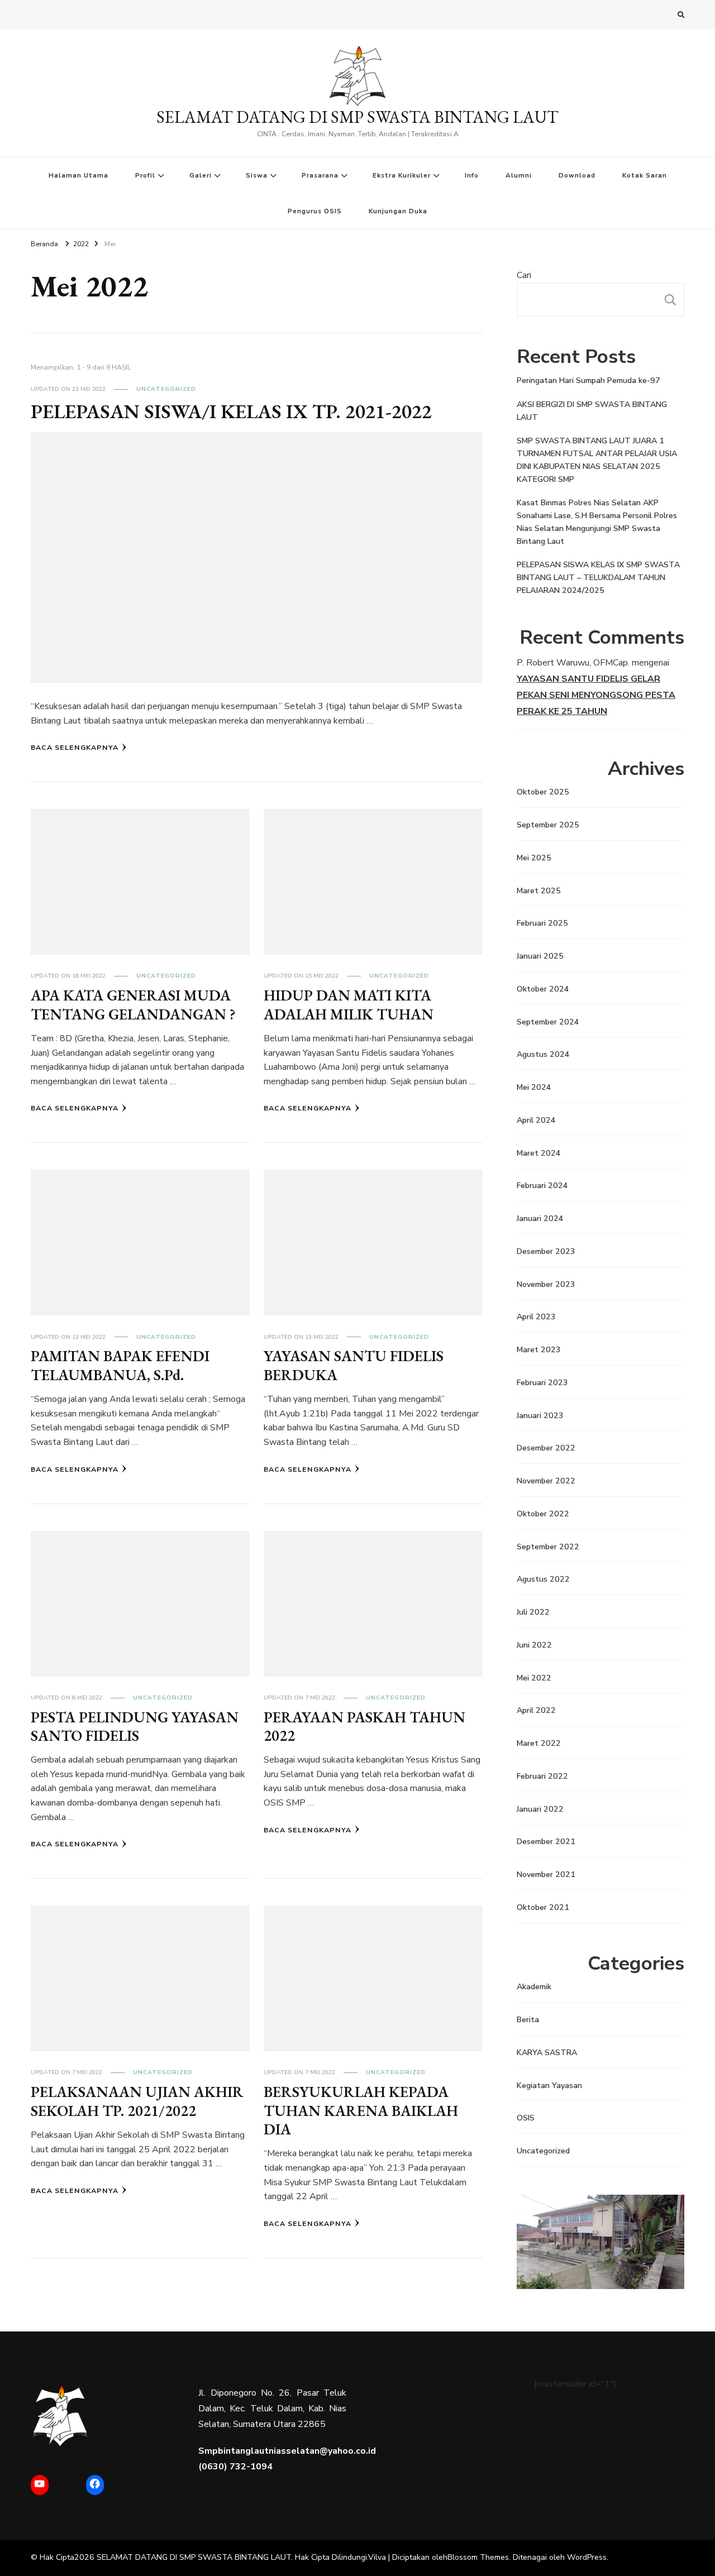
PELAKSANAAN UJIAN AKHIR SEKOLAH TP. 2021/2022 (137, 2101)
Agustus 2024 (543, 1054)
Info (472, 175)
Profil (145, 175)
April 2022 (536, 1710)
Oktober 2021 (543, 1907)
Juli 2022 (533, 1612)
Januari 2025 (540, 956)
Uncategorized (166, 389)
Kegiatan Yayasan (549, 2086)
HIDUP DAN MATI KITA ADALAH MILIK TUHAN (349, 1004)
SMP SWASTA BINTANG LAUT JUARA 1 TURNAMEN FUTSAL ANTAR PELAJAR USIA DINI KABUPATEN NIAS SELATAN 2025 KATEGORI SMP (597, 460)
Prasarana (320, 175)
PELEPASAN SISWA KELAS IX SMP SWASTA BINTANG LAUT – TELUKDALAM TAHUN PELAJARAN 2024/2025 (598, 578)
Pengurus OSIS (315, 211)
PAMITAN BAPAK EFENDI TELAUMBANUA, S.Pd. (120, 1365)
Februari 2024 (542, 1186)
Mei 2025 (534, 858)
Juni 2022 (534, 1645)
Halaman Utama (78, 175)
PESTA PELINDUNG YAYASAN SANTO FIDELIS (135, 1726)
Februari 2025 (542, 923)
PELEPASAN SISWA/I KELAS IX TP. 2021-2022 (231, 411)
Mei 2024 (534, 1087)
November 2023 (546, 1284)
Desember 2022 (546, 1448)
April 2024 (536, 1120)
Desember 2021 (546, 1842)
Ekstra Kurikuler (402, 175)
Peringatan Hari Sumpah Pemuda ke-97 (588, 380)
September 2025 (548, 825)
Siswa (257, 175)
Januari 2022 (540, 1809)
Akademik (534, 1987)
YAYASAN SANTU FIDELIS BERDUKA (354, 1365)
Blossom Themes (478, 2557)
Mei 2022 (534, 1678)
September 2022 (548, 1547)
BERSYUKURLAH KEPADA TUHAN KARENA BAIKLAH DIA (361, 2110)
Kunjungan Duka (398, 211)
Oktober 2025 (543, 792)
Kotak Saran (645, 175)
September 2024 (548, 1022)
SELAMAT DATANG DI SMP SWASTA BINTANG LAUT (357, 117)
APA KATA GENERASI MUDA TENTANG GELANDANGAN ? (133, 1004)
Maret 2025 (539, 891)
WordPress (587, 2557)
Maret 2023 (539, 1350)
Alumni (519, 175)
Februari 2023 (542, 1383)
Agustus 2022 (543, 1579)
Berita (528, 2020)
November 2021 (546, 1874)
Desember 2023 (546, 1251)
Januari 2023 (540, 1416)
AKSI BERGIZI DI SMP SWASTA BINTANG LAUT (592, 411)
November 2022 (546, 1481)
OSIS (526, 2118)
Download (577, 175)
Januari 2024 (540, 1218)
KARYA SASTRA (547, 2053)
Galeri (201, 175)
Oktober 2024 (543, 989)
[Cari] (670, 300)
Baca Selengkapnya (75, 747)
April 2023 (536, 1317)
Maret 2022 (539, 1743)
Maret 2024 (539, 1153)
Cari (524, 275)
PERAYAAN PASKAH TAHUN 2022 (364, 1726)
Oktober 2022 (543, 1514)
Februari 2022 (542, 1776)
